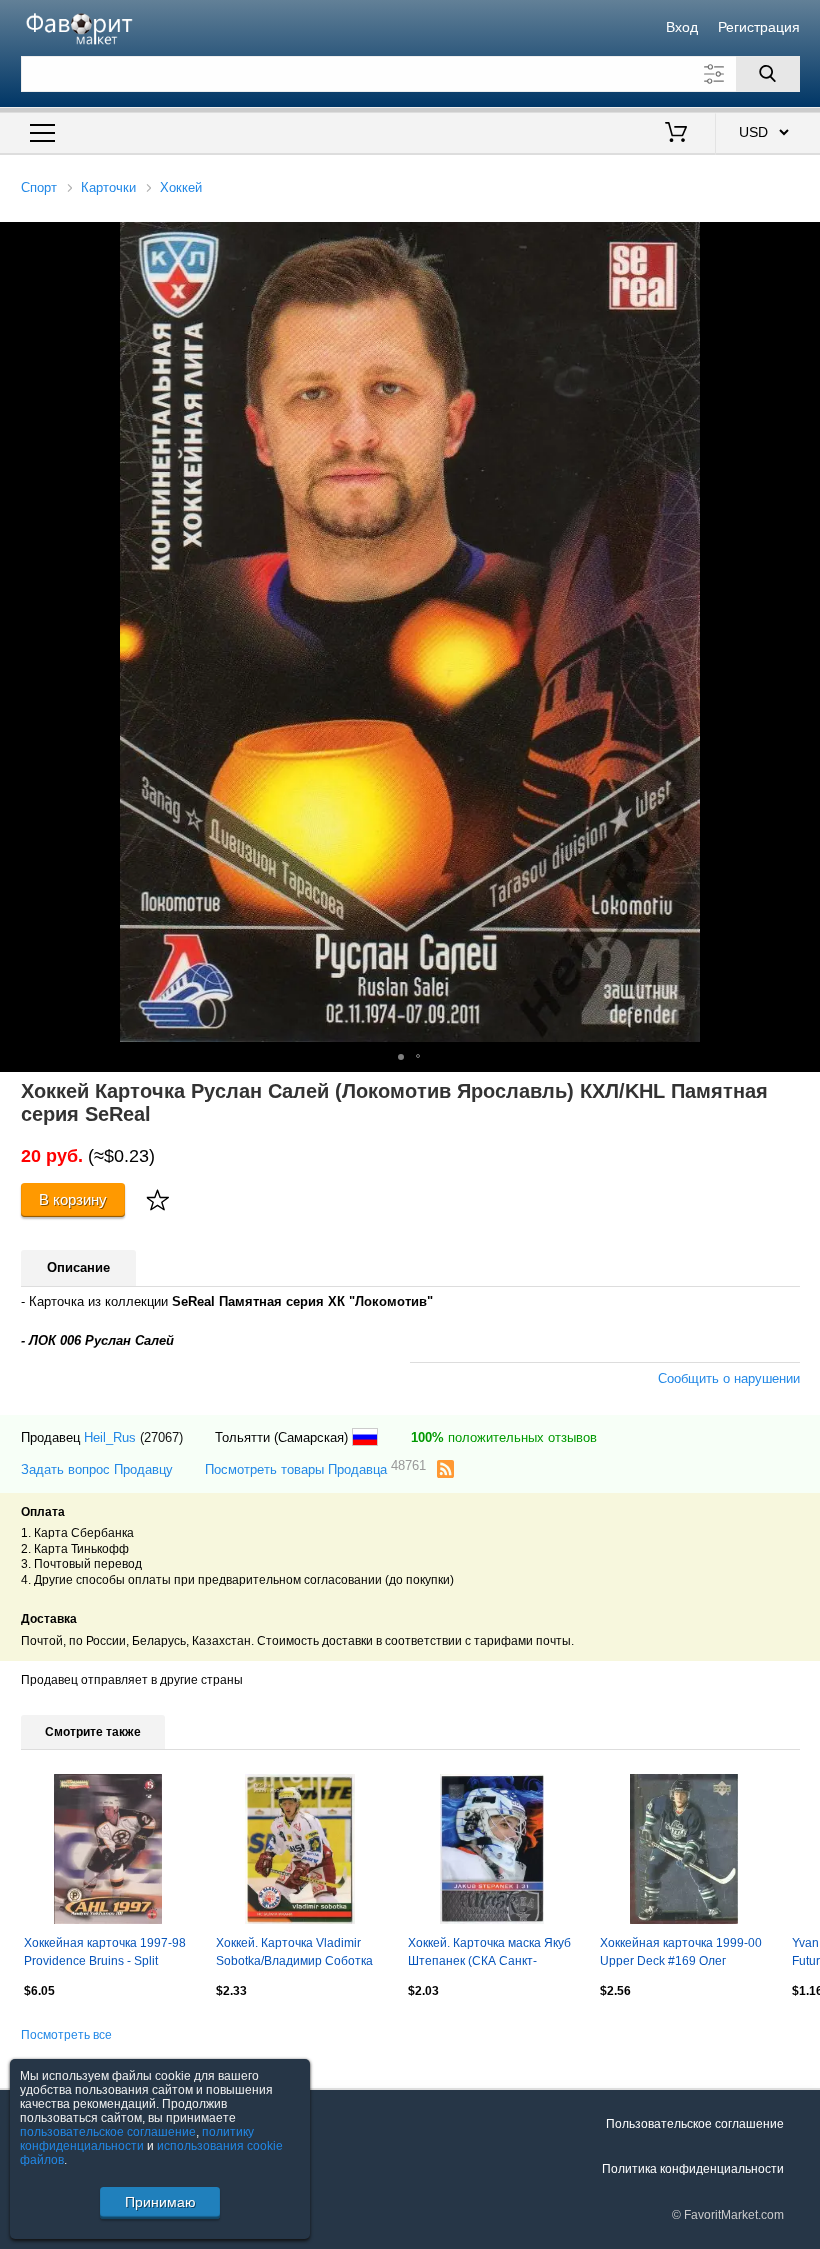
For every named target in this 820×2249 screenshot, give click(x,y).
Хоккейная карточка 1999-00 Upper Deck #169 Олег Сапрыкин (681, 1954)
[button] (401, 1057)
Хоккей (181, 187)
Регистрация (759, 27)
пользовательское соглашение (108, 2132)
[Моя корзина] (676, 134)
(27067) (161, 1437)
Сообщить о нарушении (729, 1378)
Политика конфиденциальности (693, 2169)
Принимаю (160, 2202)
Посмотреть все (66, 2035)
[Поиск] (768, 74)
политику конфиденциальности (137, 2139)
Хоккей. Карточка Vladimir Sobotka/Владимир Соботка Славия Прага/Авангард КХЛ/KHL (294, 1954)
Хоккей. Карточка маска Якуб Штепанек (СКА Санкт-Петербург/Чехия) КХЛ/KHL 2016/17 (489, 1954)
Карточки (108, 187)
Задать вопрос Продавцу (97, 1469)
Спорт (39, 187)
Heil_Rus (110, 1437)
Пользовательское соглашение (695, 2124)
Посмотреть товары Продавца (315, 1468)
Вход (682, 27)
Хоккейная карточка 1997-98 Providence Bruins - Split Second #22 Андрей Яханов (105, 1954)
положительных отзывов (504, 1437)
